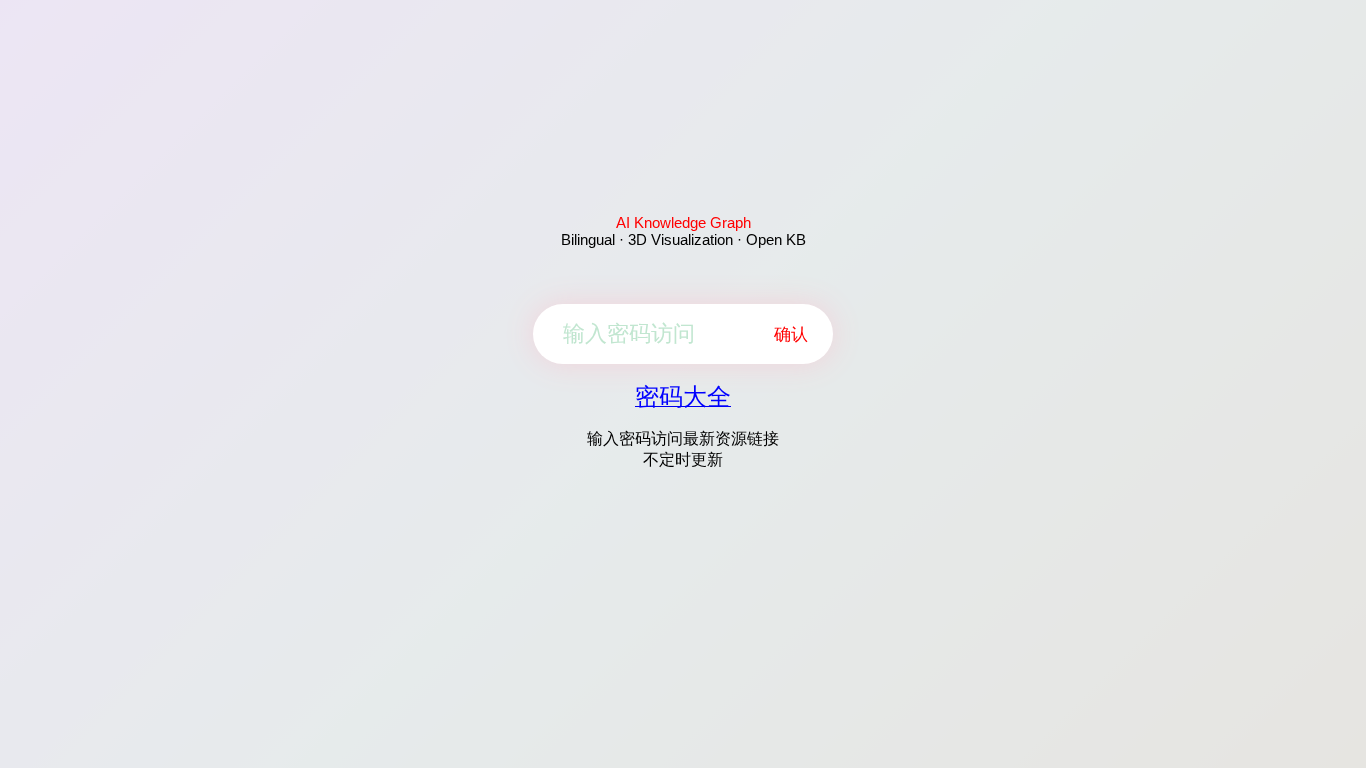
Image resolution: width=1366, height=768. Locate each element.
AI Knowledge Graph (683, 222)
